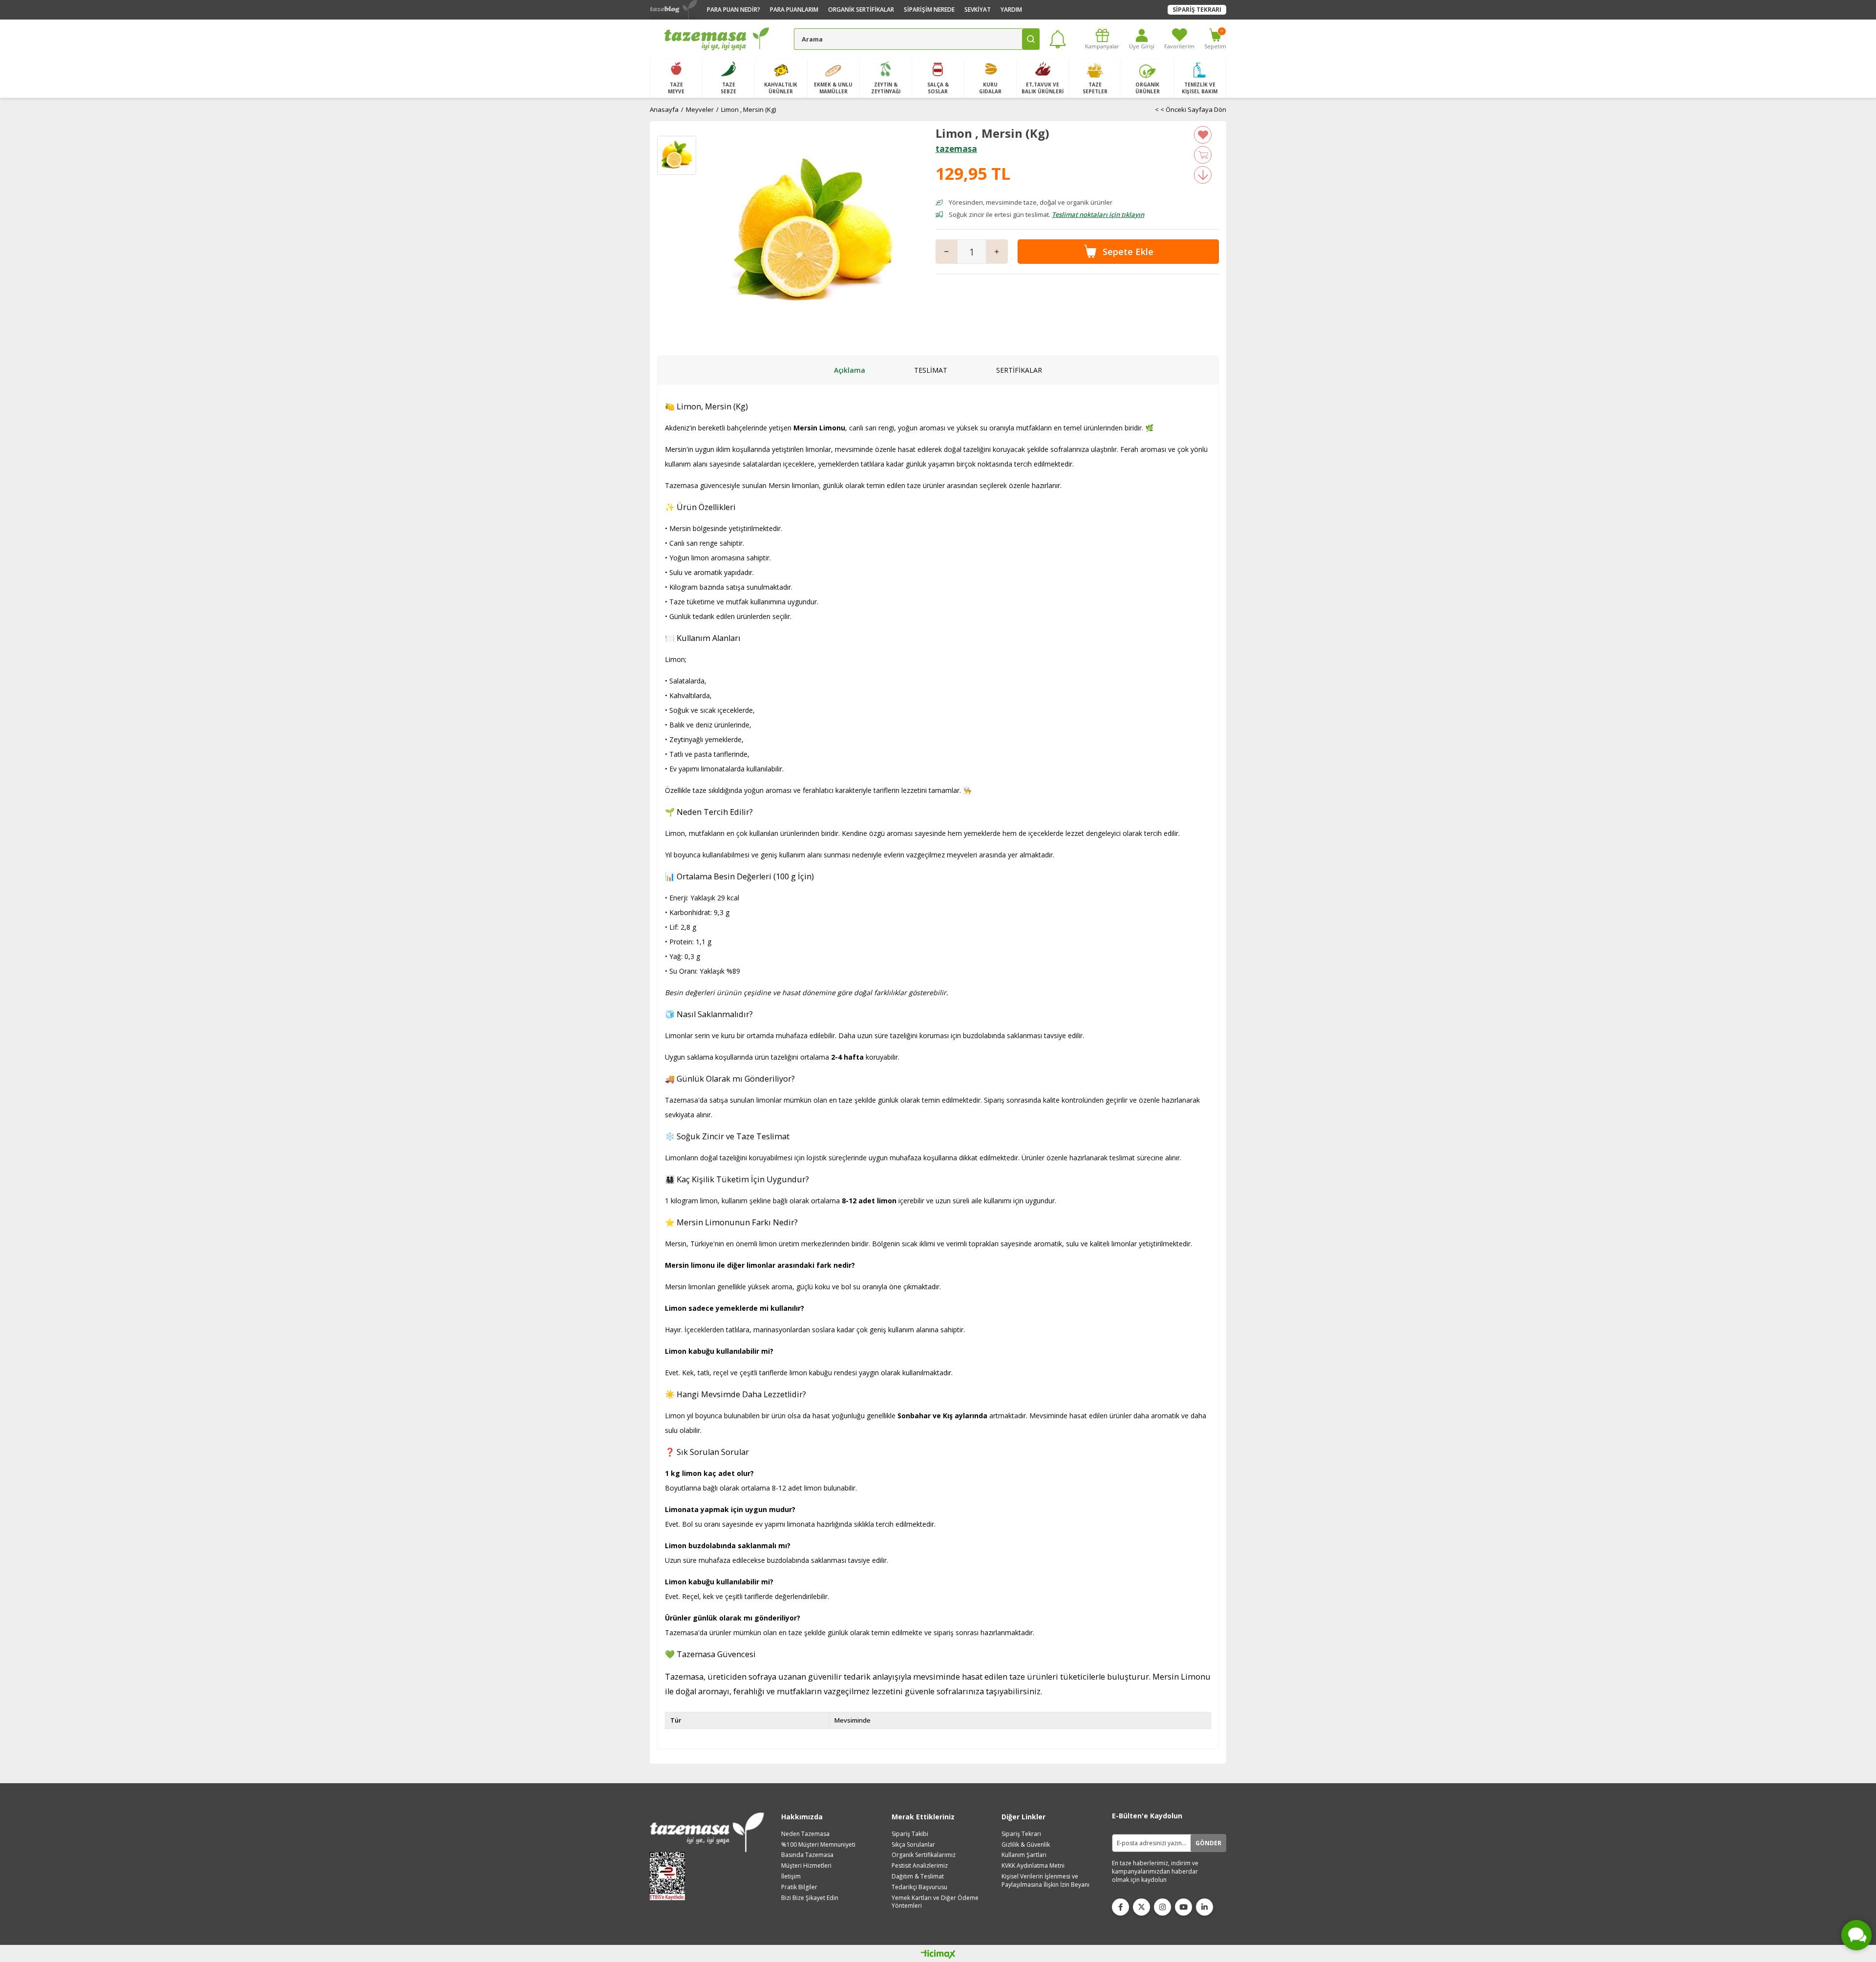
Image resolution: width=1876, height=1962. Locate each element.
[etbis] (671, 1876)
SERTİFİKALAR (1019, 370)
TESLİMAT (931, 370)
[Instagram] (1162, 1907)
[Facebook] (1120, 1907)
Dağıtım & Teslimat (918, 1877)
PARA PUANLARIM (794, 10)
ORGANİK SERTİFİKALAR (861, 10)
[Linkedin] (1204, 1907)
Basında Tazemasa (807, 1855)
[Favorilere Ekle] (1203, 135)
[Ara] (1031, 39)
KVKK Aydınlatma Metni (1033, 1866)
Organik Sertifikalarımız (924, 1855)
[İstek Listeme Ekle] (1203, 155)
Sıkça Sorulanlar (913, 1845)
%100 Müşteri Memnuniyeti (818, 1845)
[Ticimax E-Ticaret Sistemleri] (938, 1955)
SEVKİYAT (978, 10)
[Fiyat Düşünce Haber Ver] (1203, 175)
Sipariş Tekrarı (1021, 1834)
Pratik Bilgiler (799, 1887)
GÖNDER (1208, 1843)
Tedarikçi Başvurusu (919, 1887)
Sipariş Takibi (910, 1834)
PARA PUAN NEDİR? (734, 10)
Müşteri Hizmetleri (806, 1866)
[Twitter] (1141, 1907)
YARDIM (1011, 10)
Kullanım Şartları (1024, 1855)
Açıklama (850, 370)
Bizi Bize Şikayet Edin (810, 1898)
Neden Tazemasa (805, 1834)
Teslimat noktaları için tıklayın (1098, 214)
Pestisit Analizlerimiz (920, 1866)
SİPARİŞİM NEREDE (929, 10)
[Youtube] (1183, 1907)
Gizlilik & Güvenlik (1026, 1845)
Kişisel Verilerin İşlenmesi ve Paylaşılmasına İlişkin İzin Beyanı (1045, 1881)
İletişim (791, 1877)
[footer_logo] (707, 1832)
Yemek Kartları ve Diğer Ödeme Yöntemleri (935, 1902)
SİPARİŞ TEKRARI (1197, 10)
